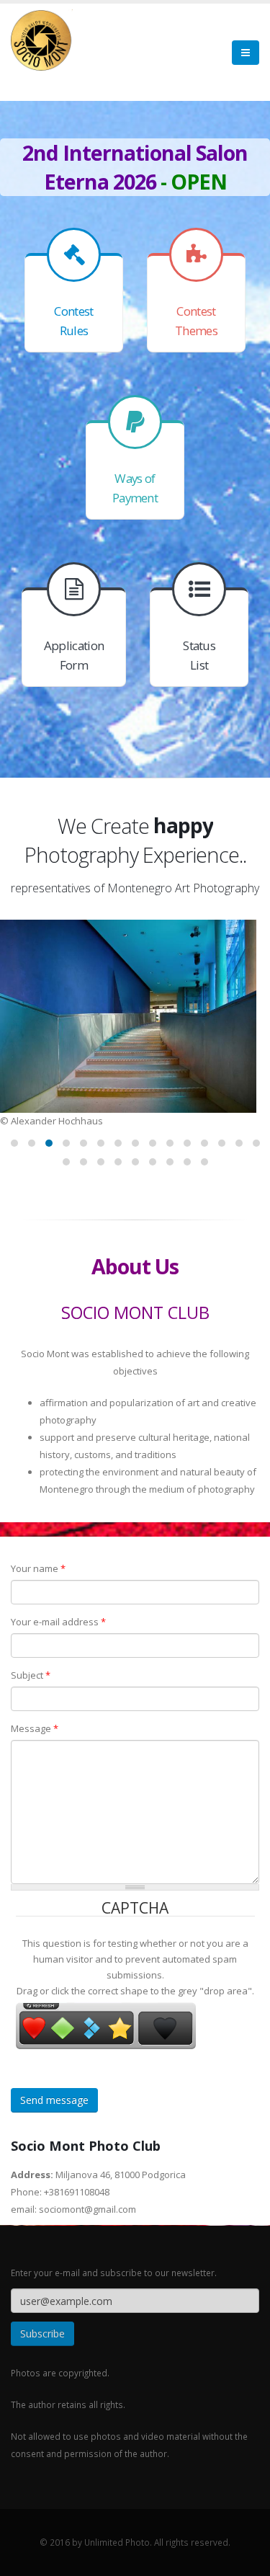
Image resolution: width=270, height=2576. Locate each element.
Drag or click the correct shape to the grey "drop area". (135, 1991)
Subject (31, 1675)
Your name (38, 1568)
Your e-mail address (58, 1622)
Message (35, 1728)
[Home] (42, 39)
